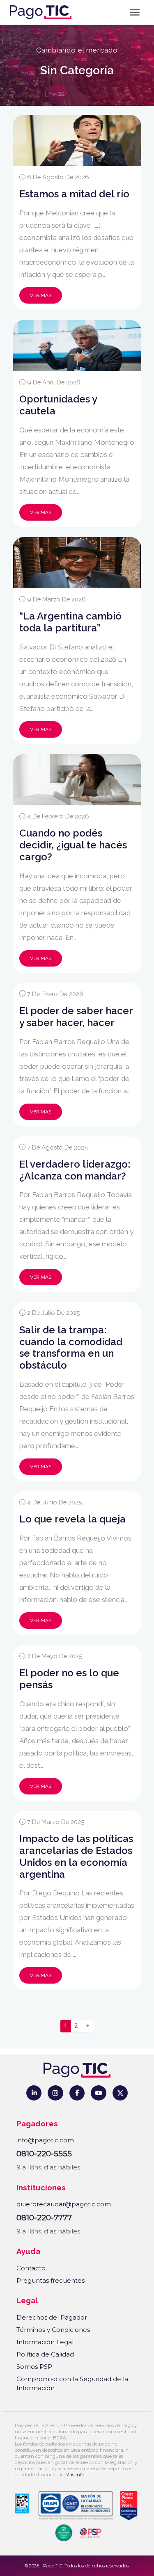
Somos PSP (34, 2367)
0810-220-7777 (44, 2218)
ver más (41, 295)
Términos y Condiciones (53, 2330)
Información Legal (45, 2342)
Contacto (31, 2268)
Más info (75, 2475)
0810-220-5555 (44, 2154)
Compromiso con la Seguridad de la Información (72, 2384)
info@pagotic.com (45, 2140)
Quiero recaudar (103, 2559)
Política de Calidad (45, 2354)
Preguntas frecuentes (51, 2280)
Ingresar (37, 2559)
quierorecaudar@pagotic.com (64, 2204)
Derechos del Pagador (52, 2317)
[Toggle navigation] (135, 13)
